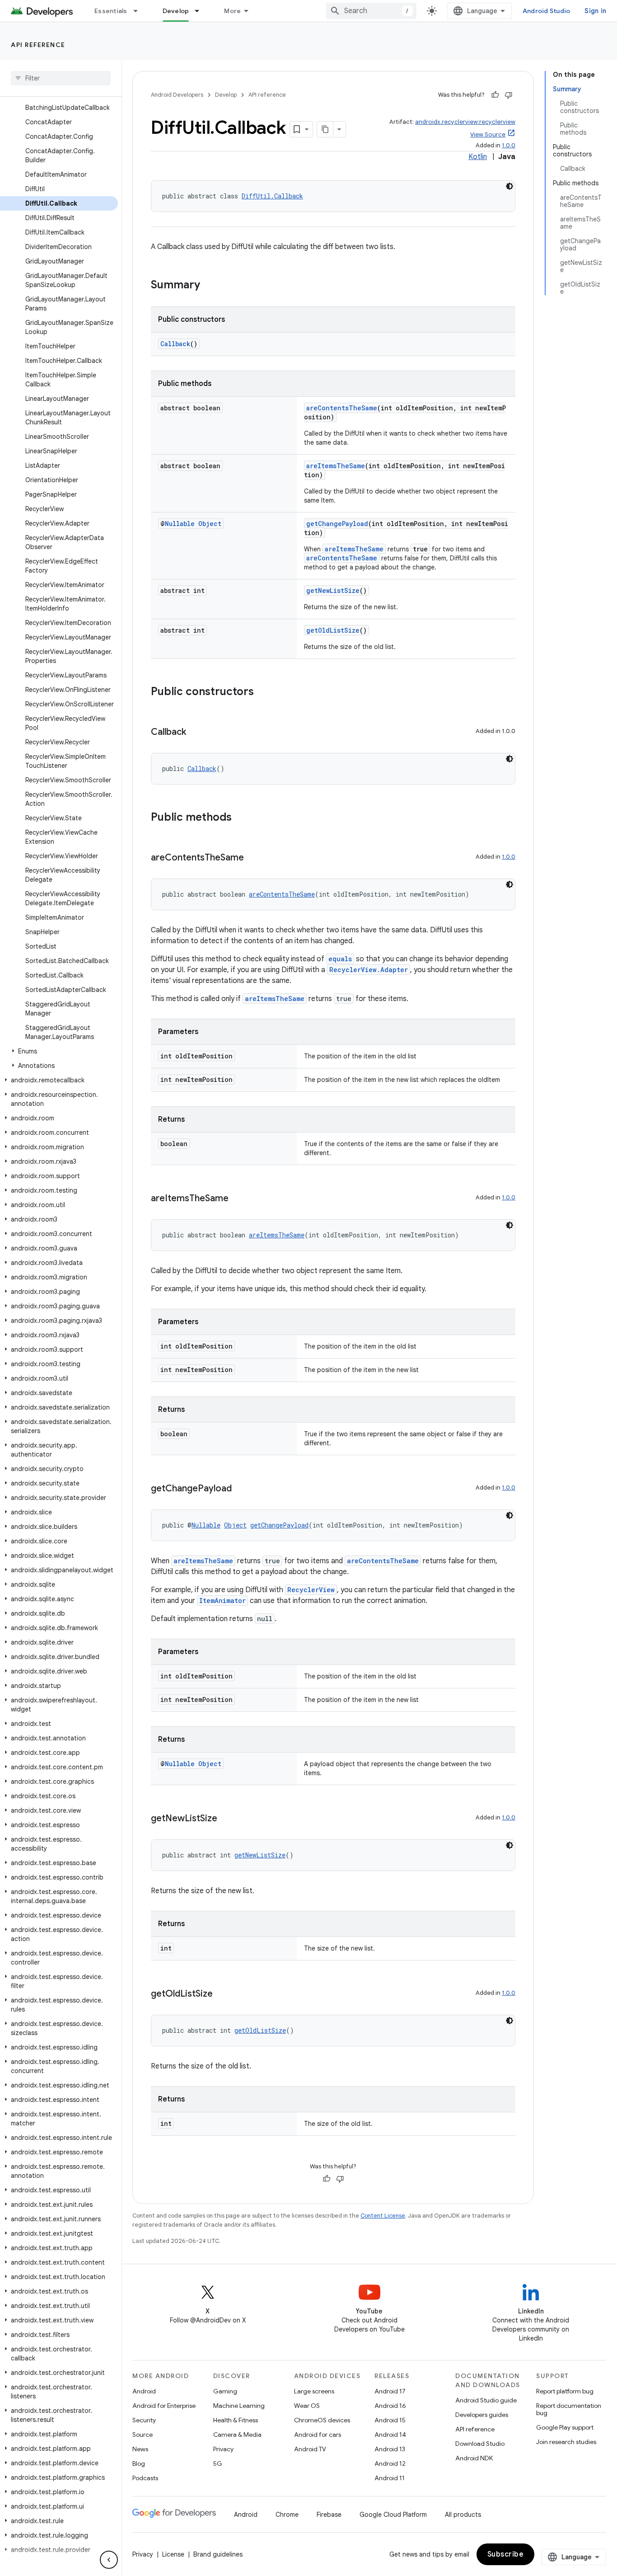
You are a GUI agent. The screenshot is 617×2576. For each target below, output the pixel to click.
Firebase (329, 2515)
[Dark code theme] (509, 186)
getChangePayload (337, 524)
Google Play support (565, 2427)
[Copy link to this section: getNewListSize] (226, 1819)
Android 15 (390, 2420)
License (173, 2554)
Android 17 (390, 2391)
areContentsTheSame (342, 408)
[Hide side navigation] (109, 2560)
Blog (139, 2463)
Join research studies (566, 2442)
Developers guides (482, 2415)
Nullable (180, 524)
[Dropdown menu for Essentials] (140, 11)
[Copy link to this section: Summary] (209, 286)
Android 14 (390, 2435)
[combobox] (371, 11)
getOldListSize (333, 630)
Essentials (111, 11)
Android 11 (390, 2478)
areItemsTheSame (336, 466)
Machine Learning (239, 2406)
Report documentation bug (569, 2409)
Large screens (314, 2391)
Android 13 (390, 2449)
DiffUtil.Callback (272, 196)
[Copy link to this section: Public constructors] (263, 692)
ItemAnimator (222, 1601)
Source (143, 2435)
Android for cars (318, 2435)
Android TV (310, 2449)
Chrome (287, 2515)
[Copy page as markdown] (325, 129)
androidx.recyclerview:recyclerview (465, 122)
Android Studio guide (486, 2400)
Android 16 (390, 2406)
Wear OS (307, 2406)
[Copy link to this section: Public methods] (241, 818)
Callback (175, 344)
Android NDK (474, 2458)
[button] (59, 1051)
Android (144, 2391)
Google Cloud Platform (393, 2515)
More (232, 11)
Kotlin (478, 157)
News (140, 2449)
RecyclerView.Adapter (369, 970)
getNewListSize (333, 590)
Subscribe (506, 2554)
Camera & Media (237, 2435)
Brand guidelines (218, 2554)
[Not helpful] (509, 95)
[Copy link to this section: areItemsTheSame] (238, 1199)
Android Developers (177, 95)
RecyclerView (311, 1590)
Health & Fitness (236, 2420)
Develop (176, 11)
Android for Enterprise (164, 2406)
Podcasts (145, 2478)
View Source (488, 134)
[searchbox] (61, 78)
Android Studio (547, 11)
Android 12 (390, 2463)
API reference (38, 45)
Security (144, 2420)
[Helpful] (495, 95)
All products (463, 2515)
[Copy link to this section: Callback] (195, 733)
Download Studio (480, 2444)
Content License (383, 2216)
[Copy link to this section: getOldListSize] (222, 1994)
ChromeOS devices (322, 2420)
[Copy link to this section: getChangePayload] (241, 1489)
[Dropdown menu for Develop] (201, 11)
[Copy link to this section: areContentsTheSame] (253, 858)
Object (210, 524)
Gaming (225, 2391)
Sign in (595, 11)
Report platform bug (565, 2391)
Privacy (223, 2449)
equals (340, 959)
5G (218, 2463)
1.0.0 (509, 145)
